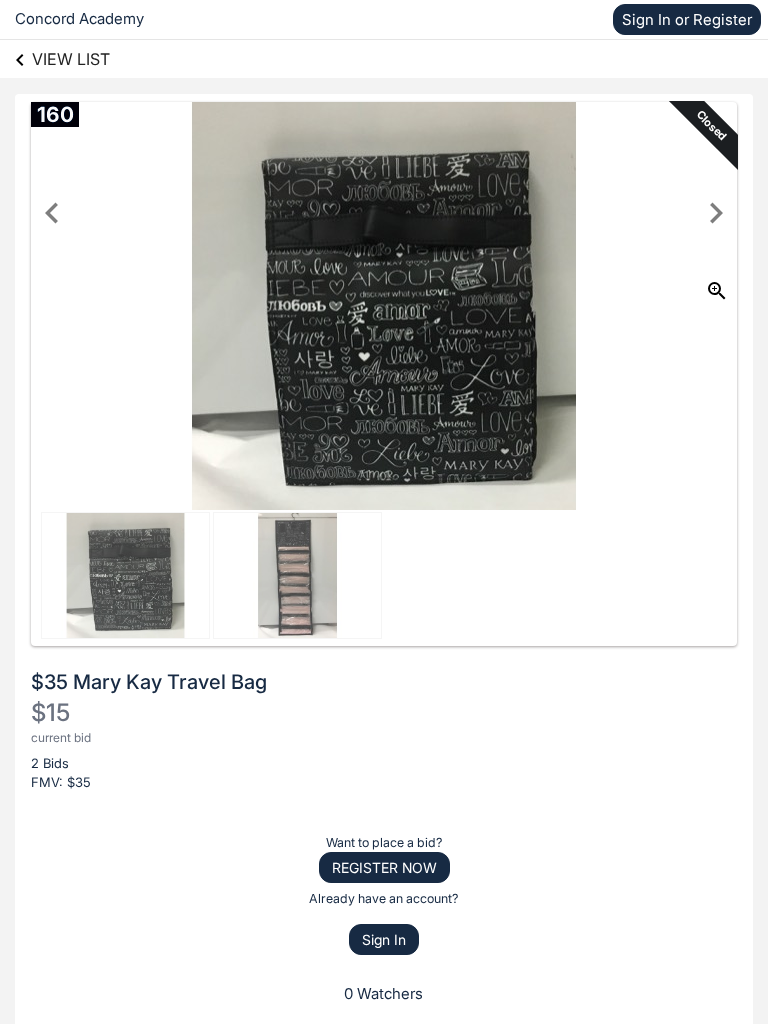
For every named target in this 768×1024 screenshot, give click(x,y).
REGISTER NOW (384, 867)
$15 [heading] (50, 712)
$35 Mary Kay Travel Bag (149, 682)
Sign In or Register (687, 19)
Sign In (384, 939)
